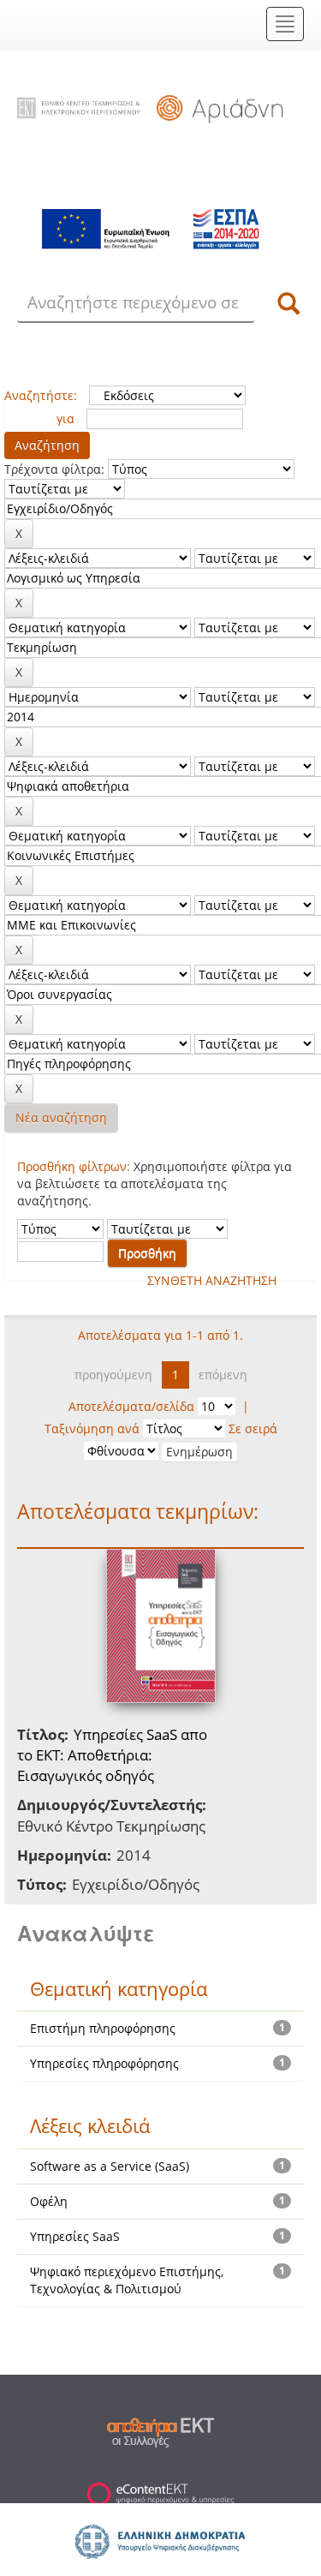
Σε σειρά (253, 1428)
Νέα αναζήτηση (61, 1118)
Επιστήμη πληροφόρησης (103, 2028)
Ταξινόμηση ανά (92, 1428)
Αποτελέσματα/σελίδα (131, 1406)
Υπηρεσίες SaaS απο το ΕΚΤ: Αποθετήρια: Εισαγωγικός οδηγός (112, 1755)
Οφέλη (49, 2201)
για (65, 418)
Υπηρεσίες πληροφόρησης (104, 2063)
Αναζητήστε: (41, 395)
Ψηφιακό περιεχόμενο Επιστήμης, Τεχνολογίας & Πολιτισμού (127, 2280)
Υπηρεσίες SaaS (75, 2236)
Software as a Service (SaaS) (110, 2166)
